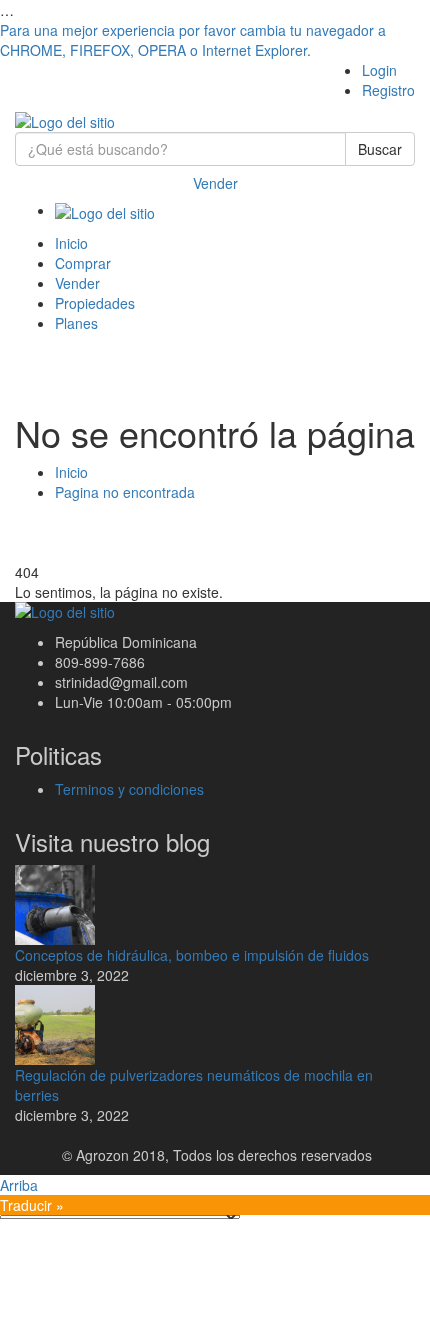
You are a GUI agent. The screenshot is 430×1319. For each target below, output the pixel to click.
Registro (388, 90)
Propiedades (95, 303)
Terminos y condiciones (129, 789)
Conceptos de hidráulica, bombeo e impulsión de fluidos (192, 955)
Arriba (19, 1185)
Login (379, 70)
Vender (215, 183)
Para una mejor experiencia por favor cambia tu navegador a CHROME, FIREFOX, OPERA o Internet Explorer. (193, 40)
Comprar (83, 263)
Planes (76, 323)
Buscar (380, 149)
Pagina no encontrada (125, 492)
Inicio (71, 243)
